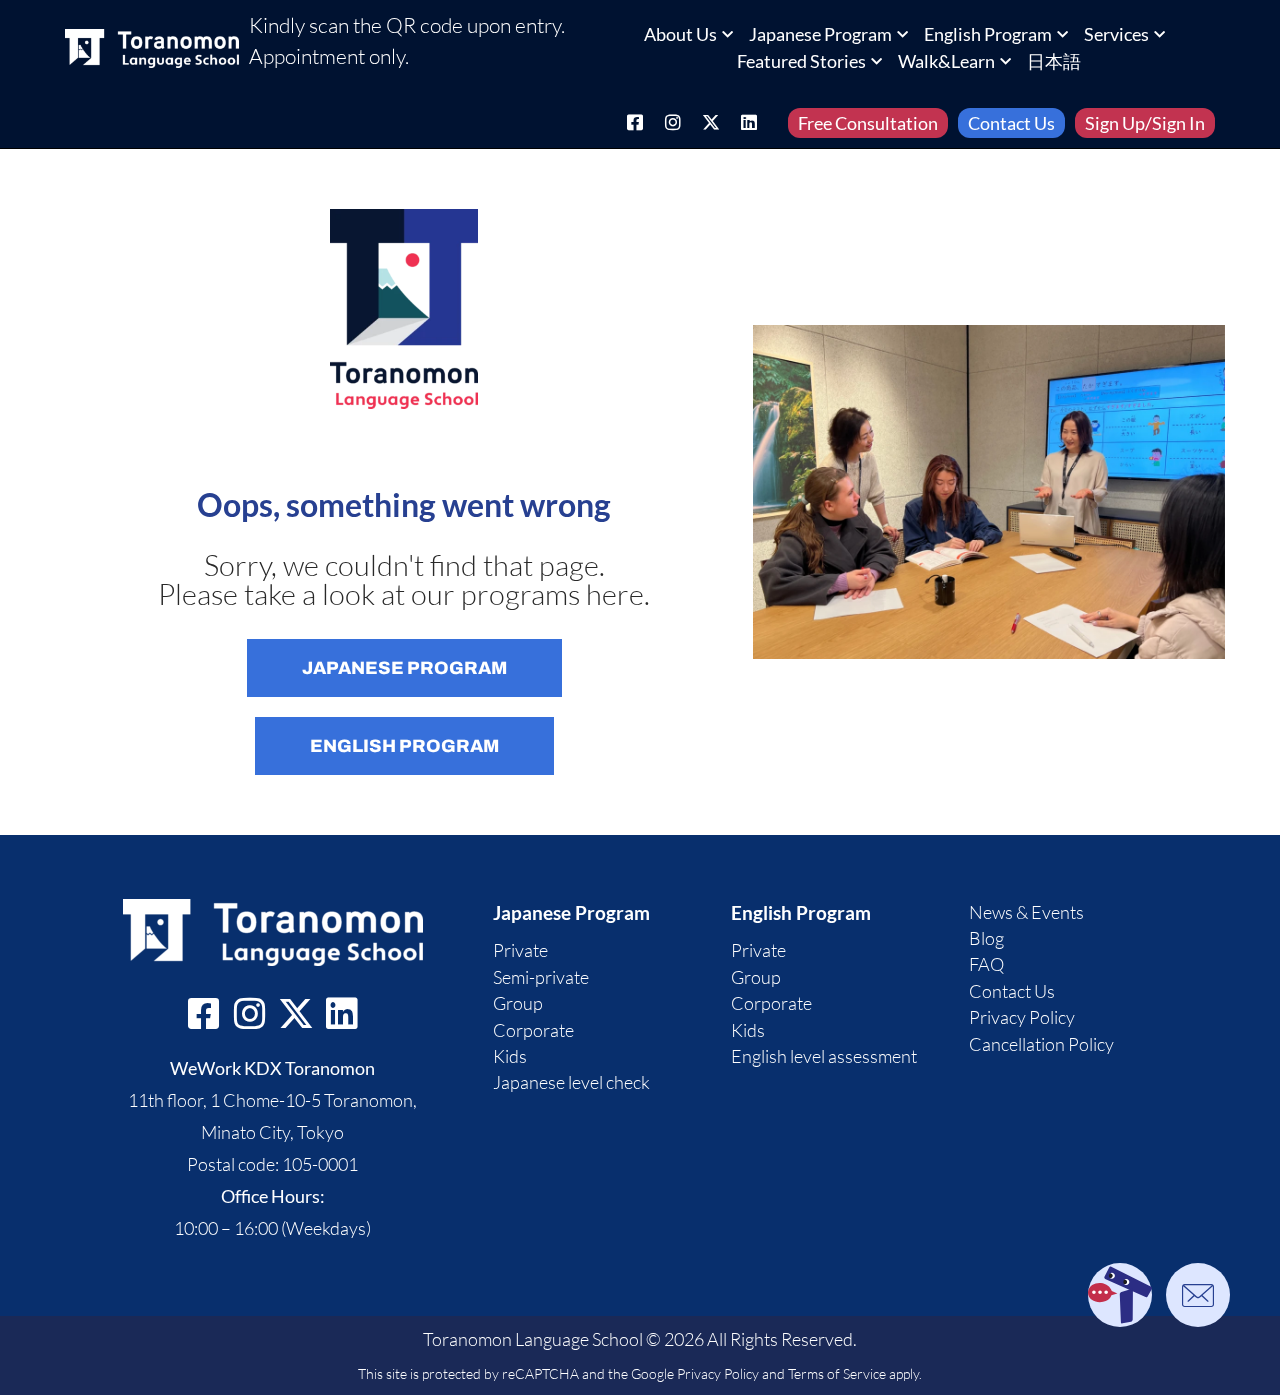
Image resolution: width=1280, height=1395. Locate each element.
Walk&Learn (946, 61)
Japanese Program (820, 34)
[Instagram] (673, 122)
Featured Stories (801, 61)
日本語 (1054, 61)
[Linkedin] (749, 122)
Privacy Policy (718, 1373)
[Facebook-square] (635, 122)
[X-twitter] (711, 122)
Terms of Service (837, 1373)
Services (1116, 34)
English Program (988, 34)
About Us (680, 34)
